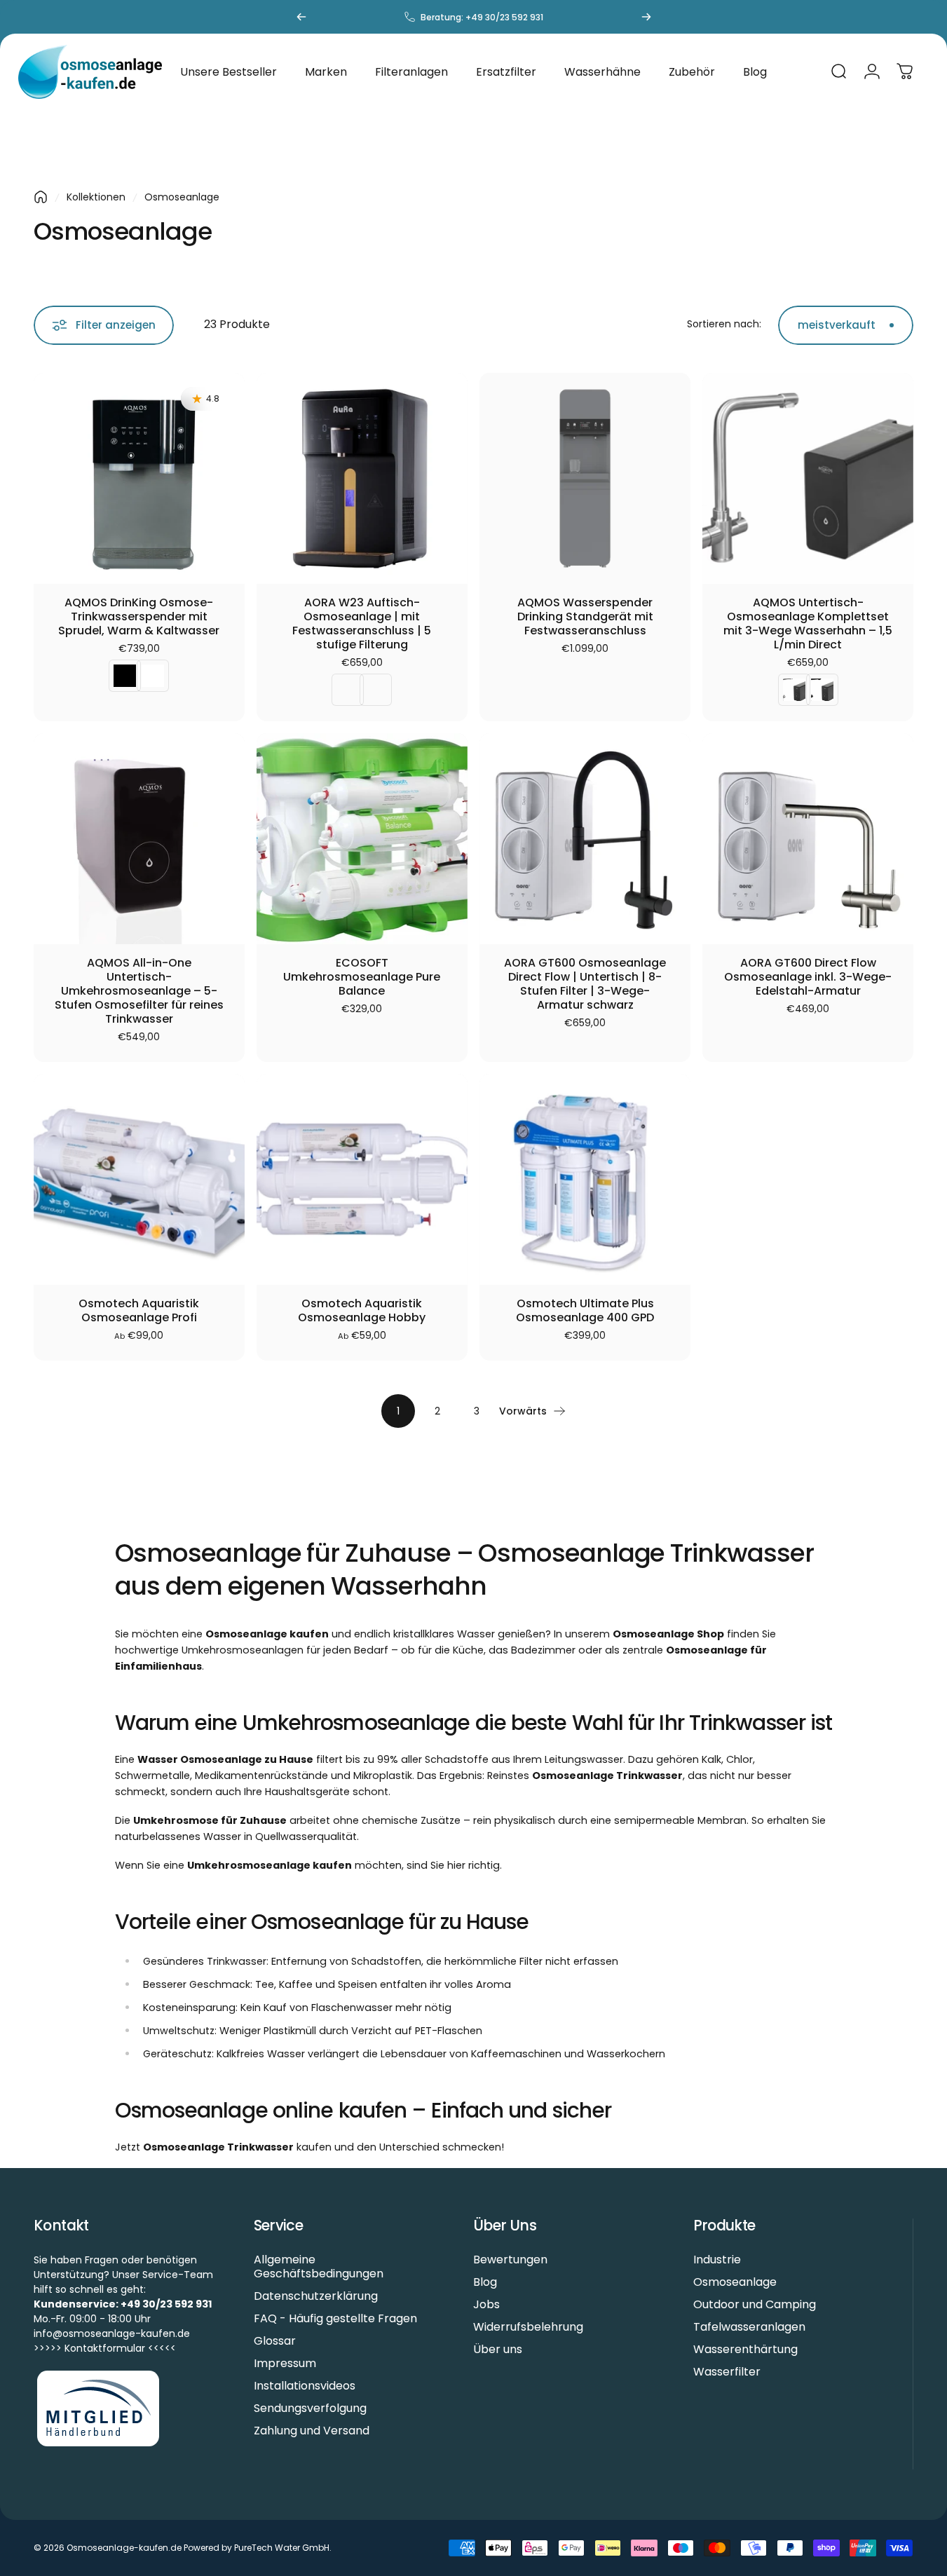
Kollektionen (96, 197)
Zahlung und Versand (312, 2431)
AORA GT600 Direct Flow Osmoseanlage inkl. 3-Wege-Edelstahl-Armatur (808, 977)
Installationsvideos (305, 2386)
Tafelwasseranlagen (749, 2327)
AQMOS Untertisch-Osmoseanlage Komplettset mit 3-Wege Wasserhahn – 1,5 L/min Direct (808, 624)
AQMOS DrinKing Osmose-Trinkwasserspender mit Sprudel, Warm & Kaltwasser (139, 617)
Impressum (285, 2364)
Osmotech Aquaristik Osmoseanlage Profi (139, 1311)
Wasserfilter (727, 2372)
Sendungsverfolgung (310, 2408)
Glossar (275, 2341)
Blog (485, 2282)
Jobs (486, 2305)
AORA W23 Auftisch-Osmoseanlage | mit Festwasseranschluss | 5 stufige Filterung (362, 624)
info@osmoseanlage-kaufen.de (112, 2333)
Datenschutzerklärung (316, 2296)
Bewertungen (510, 2260)
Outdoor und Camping (755, 2305)
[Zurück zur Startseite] (41, 197)
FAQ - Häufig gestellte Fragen (335, 2319)
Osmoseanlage (735, 2282)
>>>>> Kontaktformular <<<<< (105, 2348)
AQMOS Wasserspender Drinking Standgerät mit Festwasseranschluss (585, 617)
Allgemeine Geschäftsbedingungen (319, 2267)
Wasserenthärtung (745, 2350)
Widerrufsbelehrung (528, 2327)
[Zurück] (301, 17)
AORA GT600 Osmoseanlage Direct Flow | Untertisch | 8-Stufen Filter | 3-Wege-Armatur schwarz (585, 984)
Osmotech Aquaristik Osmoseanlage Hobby (362, 1311)
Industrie (717, 2260)
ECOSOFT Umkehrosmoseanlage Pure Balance (362, 977)
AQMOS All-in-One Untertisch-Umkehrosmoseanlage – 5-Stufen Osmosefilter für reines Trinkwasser (139, 991)
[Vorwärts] (646, 17)
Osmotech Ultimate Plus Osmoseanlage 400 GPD (585, 1311)
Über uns (498, 2350)
